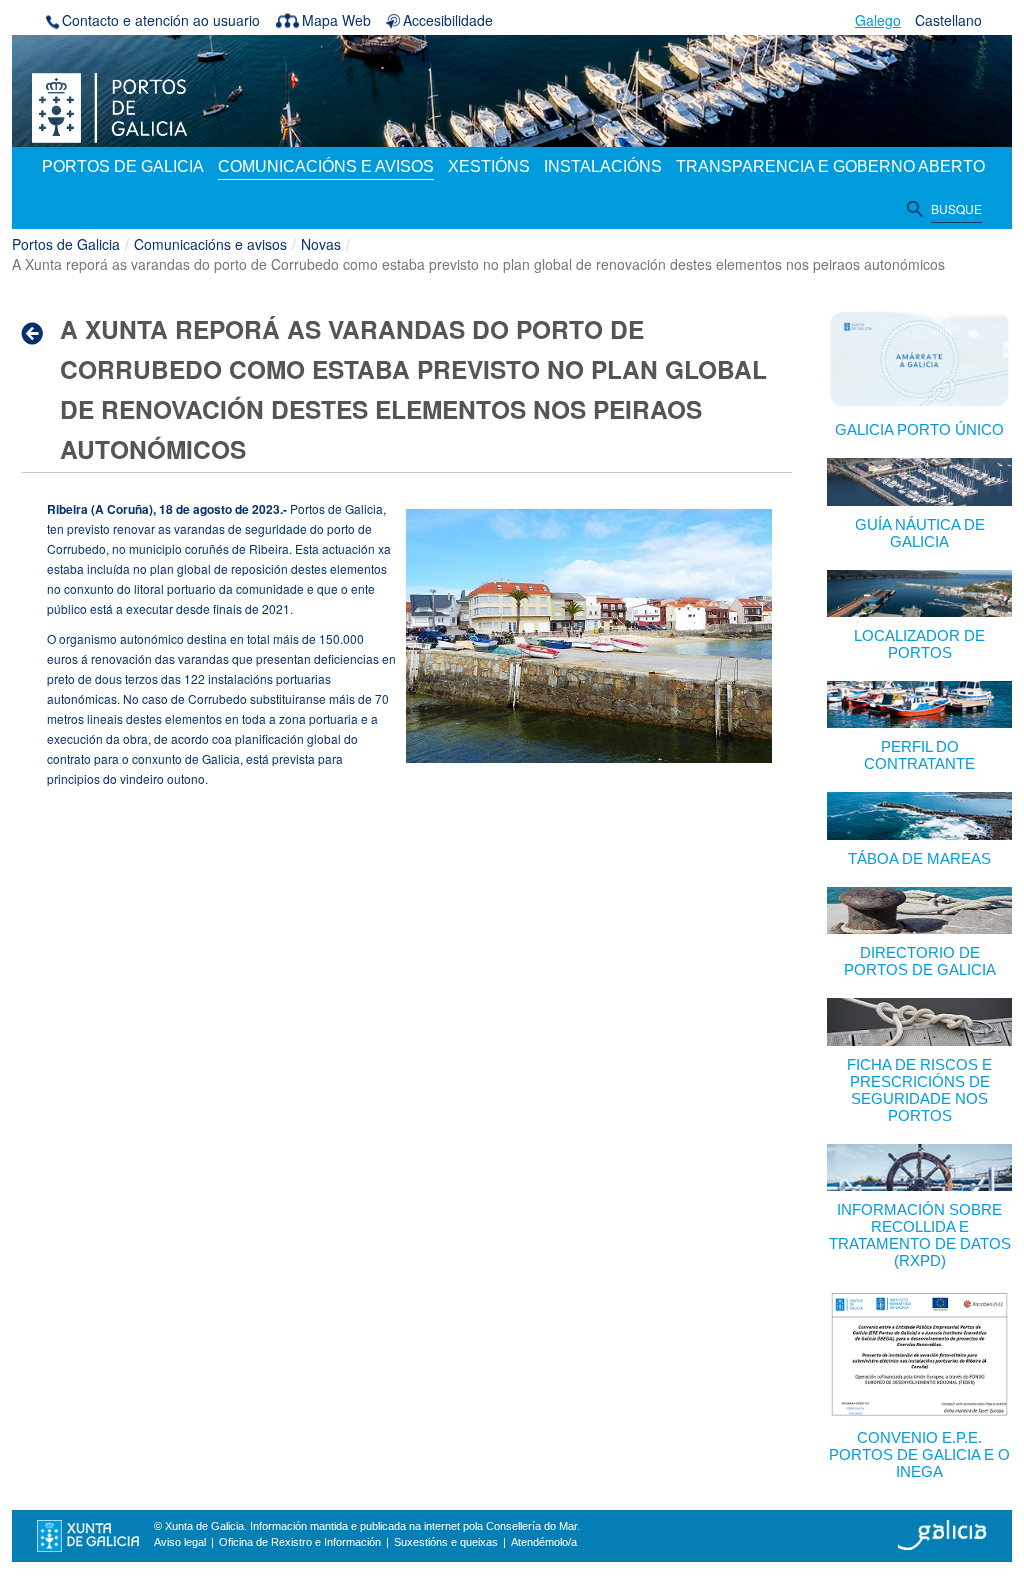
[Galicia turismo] (942, 1534)
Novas (321, 244)
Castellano (948, 20)
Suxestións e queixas (446, 1542)
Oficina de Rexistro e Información (300, 1542)
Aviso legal (180, 1542)
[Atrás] (38, 333)
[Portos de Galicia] (109, 106)
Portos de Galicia (66, 244)
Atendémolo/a (544, 1542)
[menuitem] (123, 168)
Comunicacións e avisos (210, 244)
